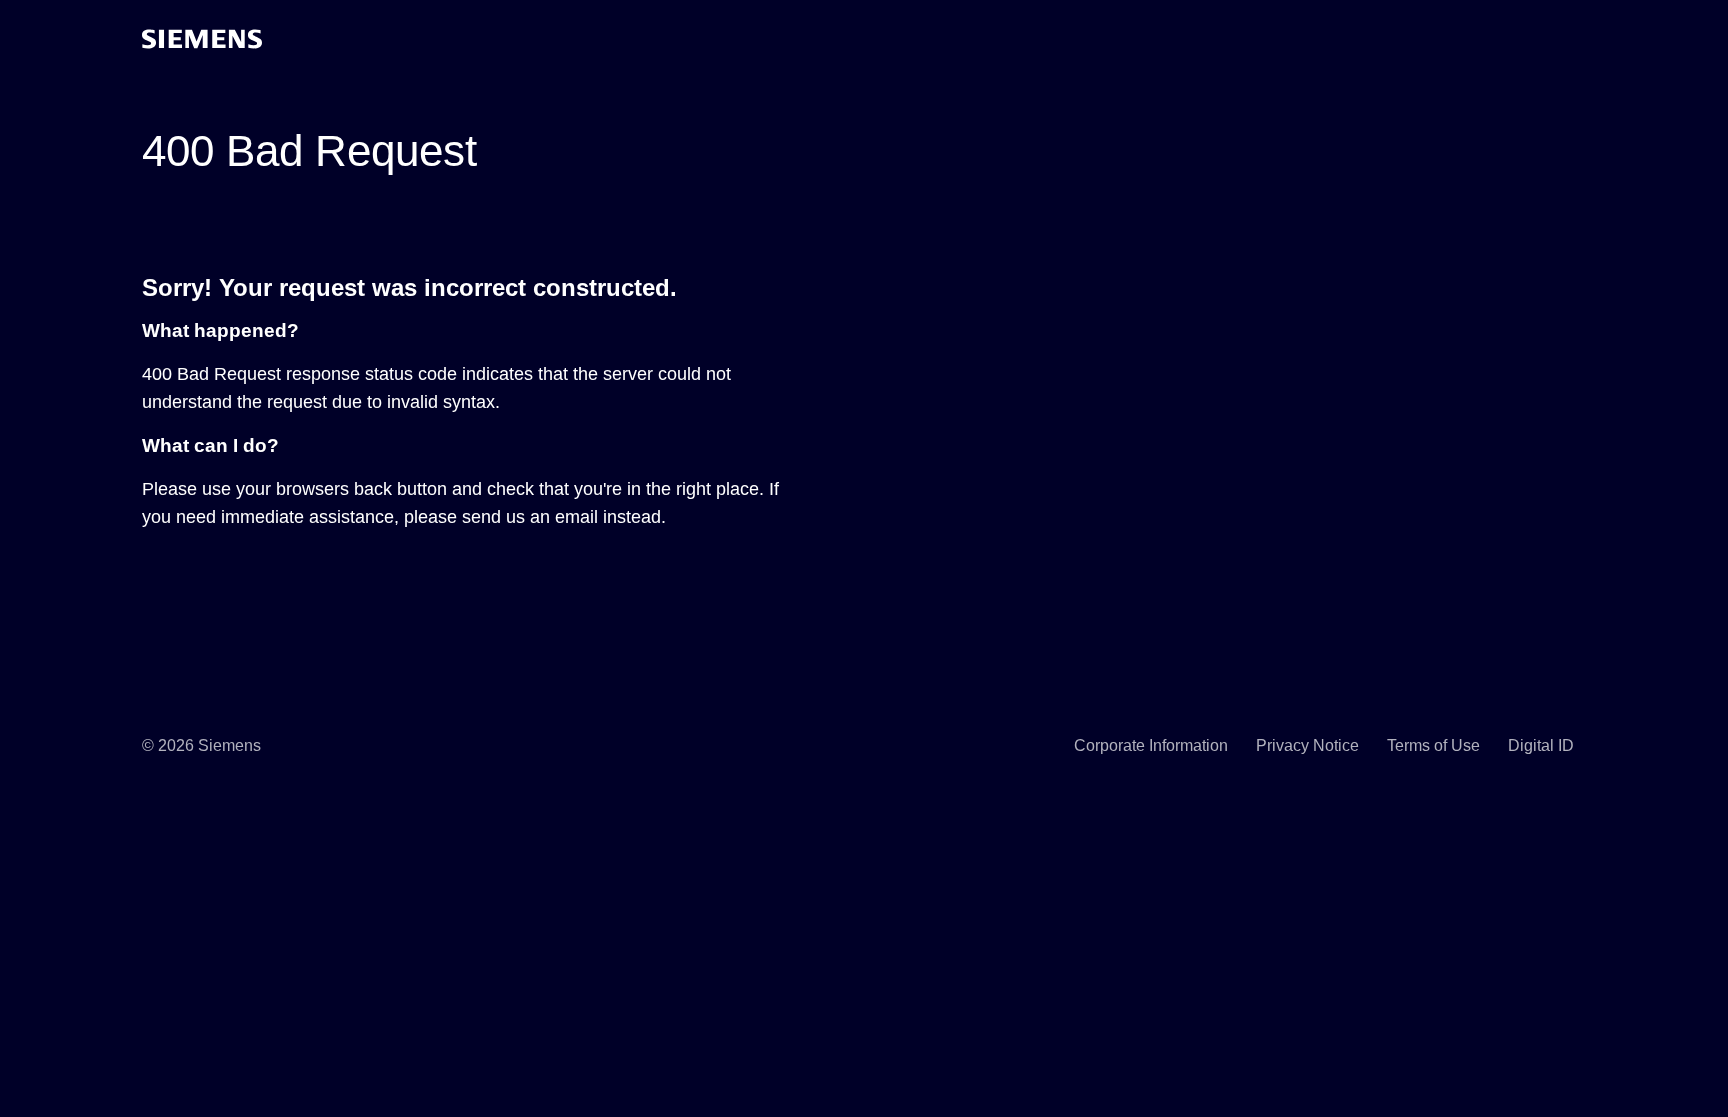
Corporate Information (1151, 745)
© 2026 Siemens (201, 745)
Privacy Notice (1307, 745)
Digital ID (1541, 745)
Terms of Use (1433, 745)
